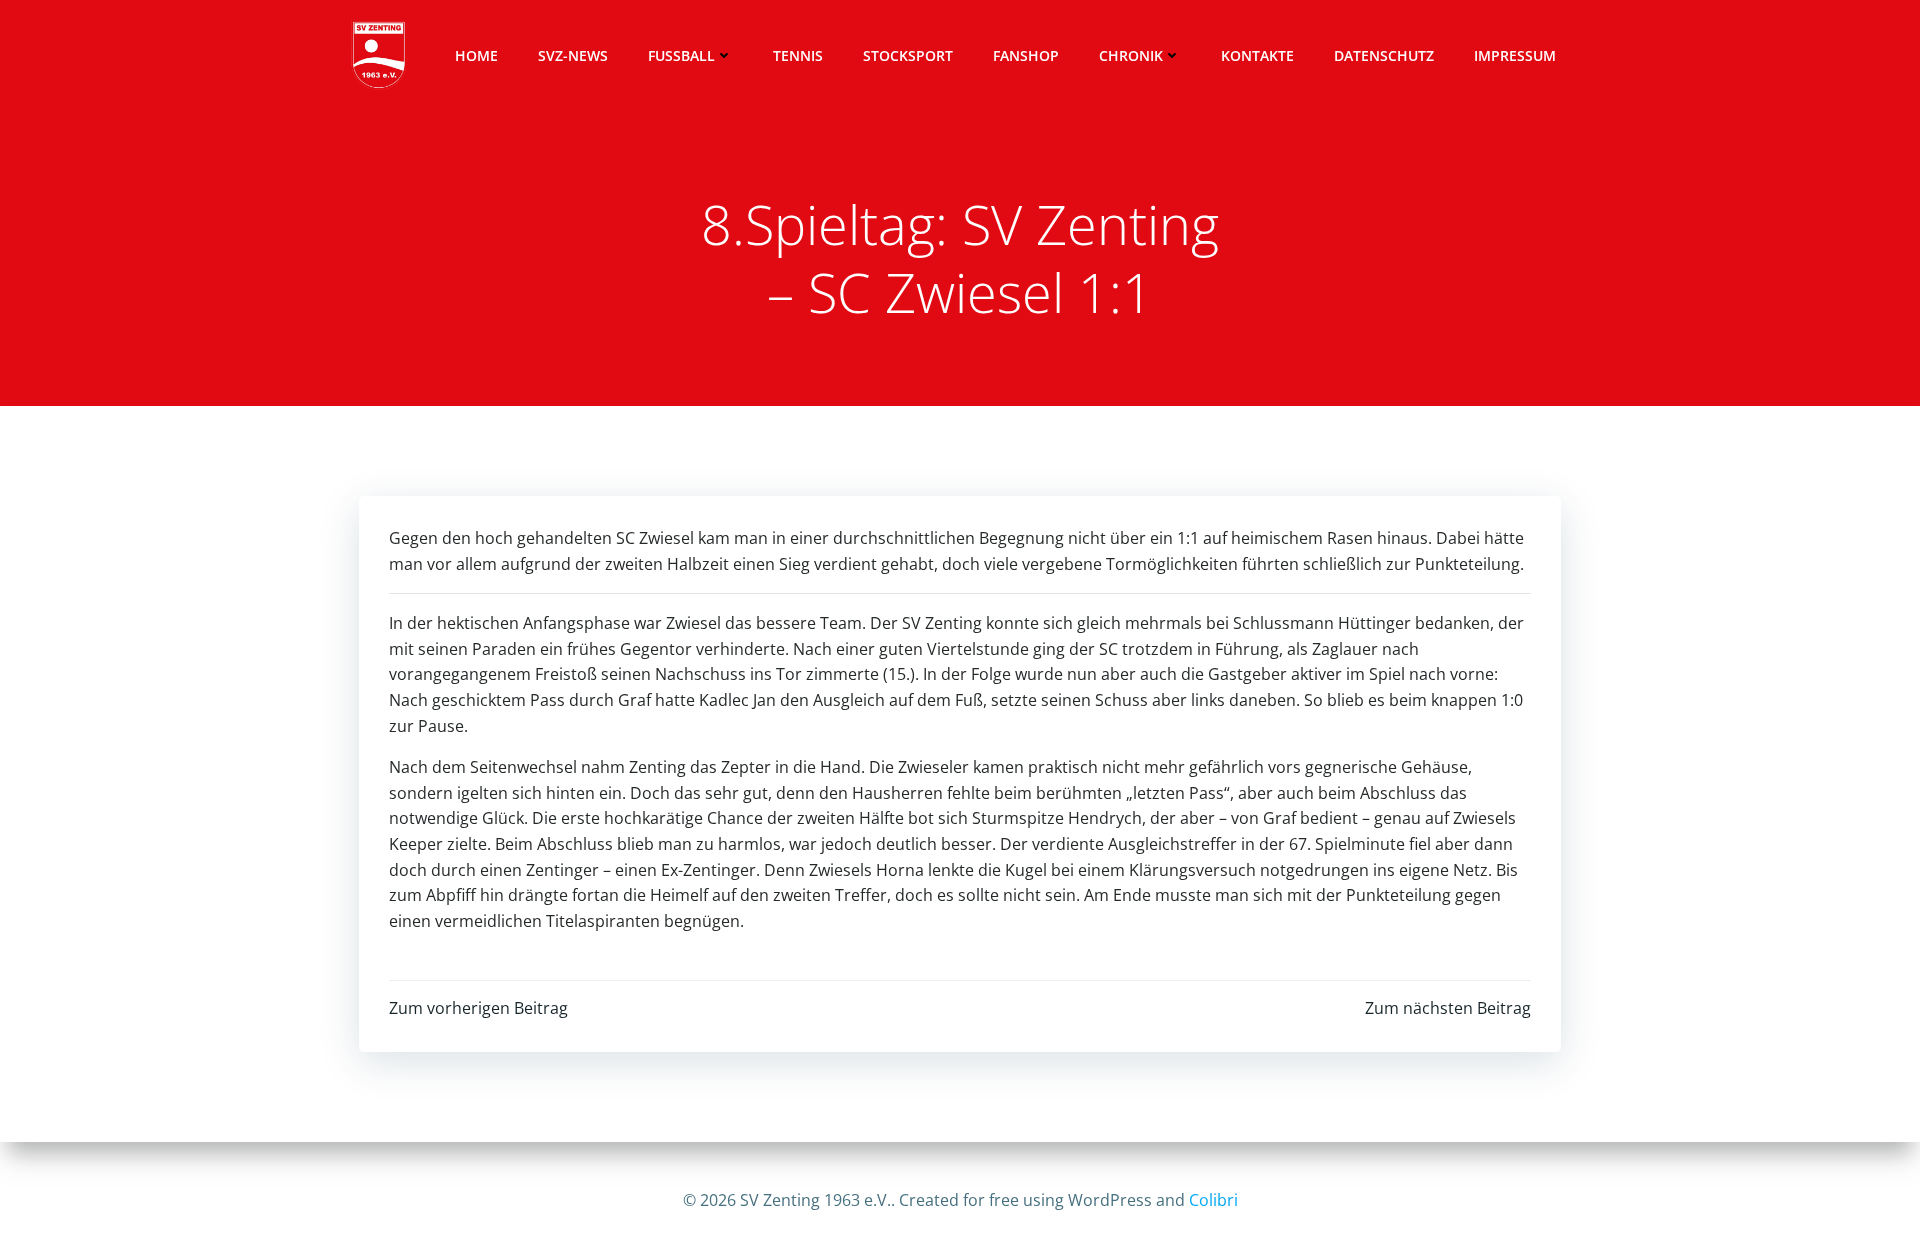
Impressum (1515, 55)
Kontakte (1257, 55)
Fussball (681, 55)
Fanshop (1026, 55)
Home (476, 55)
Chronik (1131, 55)
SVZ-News (573, 55)
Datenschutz (1384, 55)
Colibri (1213, 1200)
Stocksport (908, 55)
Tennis (798, 55)
